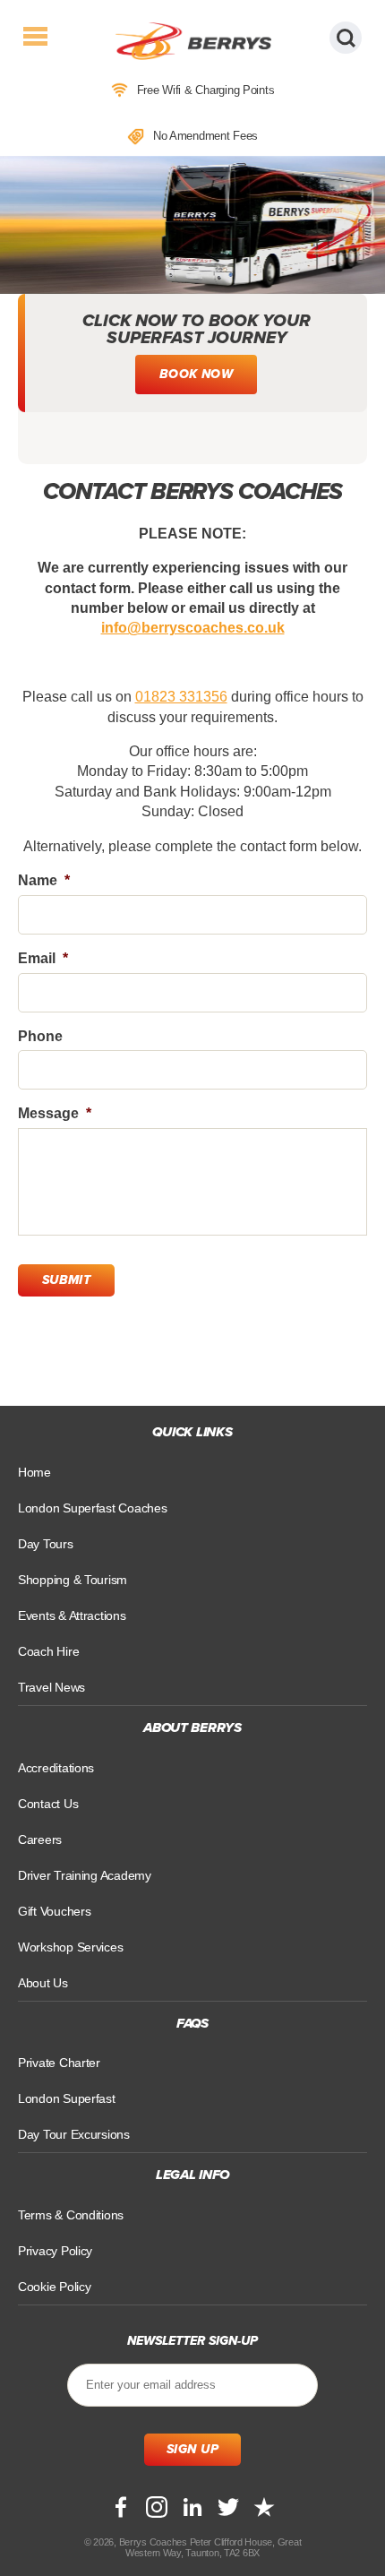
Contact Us (48, 1804)
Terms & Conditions (71, 2215)
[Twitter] (228, 2507)
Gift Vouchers (55, 1911)
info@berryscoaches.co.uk (193, 628)
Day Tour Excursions (74, 2134)
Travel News (51, 1687)
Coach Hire (48, 1651)
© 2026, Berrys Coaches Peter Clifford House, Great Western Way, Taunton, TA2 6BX (193, 2547)
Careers (40, 1839)
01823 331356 (181, 697)
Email (43, 958)
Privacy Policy (55, 2251)
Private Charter (59, 2063)
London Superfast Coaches (93, 1508)
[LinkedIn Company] (192, 2507)
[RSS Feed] (264, 2507)
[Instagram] (157, 2507)
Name (44, 880)
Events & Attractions (72, 1615)
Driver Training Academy (85, 1875)
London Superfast (67, 2098)
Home (34, 1472)
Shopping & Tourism (73, 1580)
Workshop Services (70, 1947)
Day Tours (46, 1544)
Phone (40, 1036)
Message (55, 1113)
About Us (43, 1983)
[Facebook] (121, 2507)
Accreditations (56, 1768)
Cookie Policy (55, 2287)
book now (197, 374)
